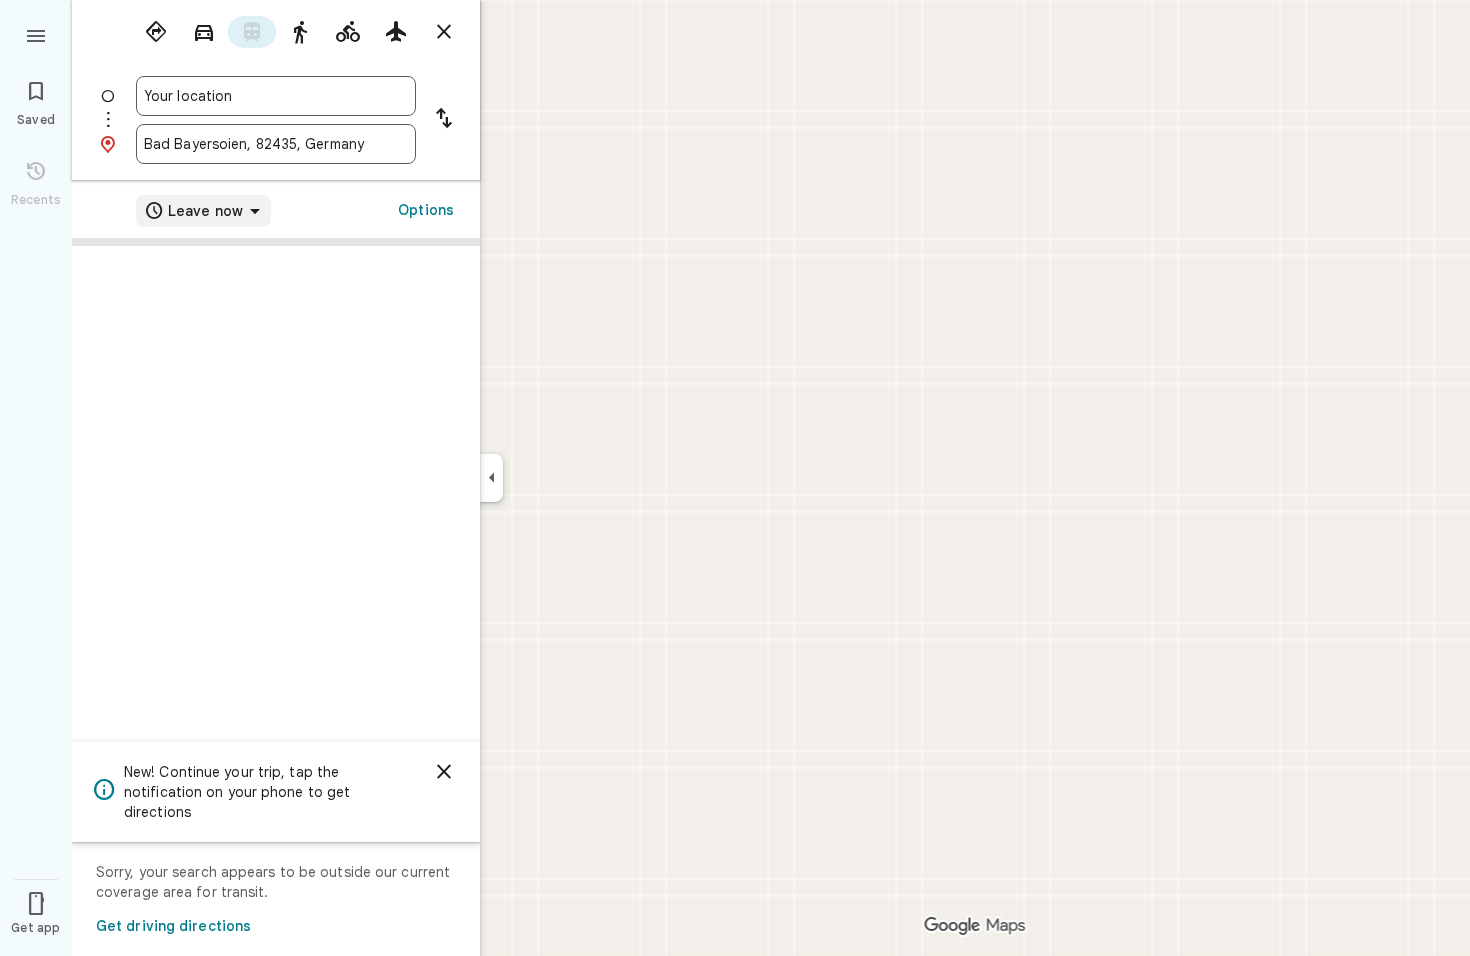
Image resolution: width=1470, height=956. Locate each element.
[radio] (156, 32)
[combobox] (276, 96)
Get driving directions (173, 926)
